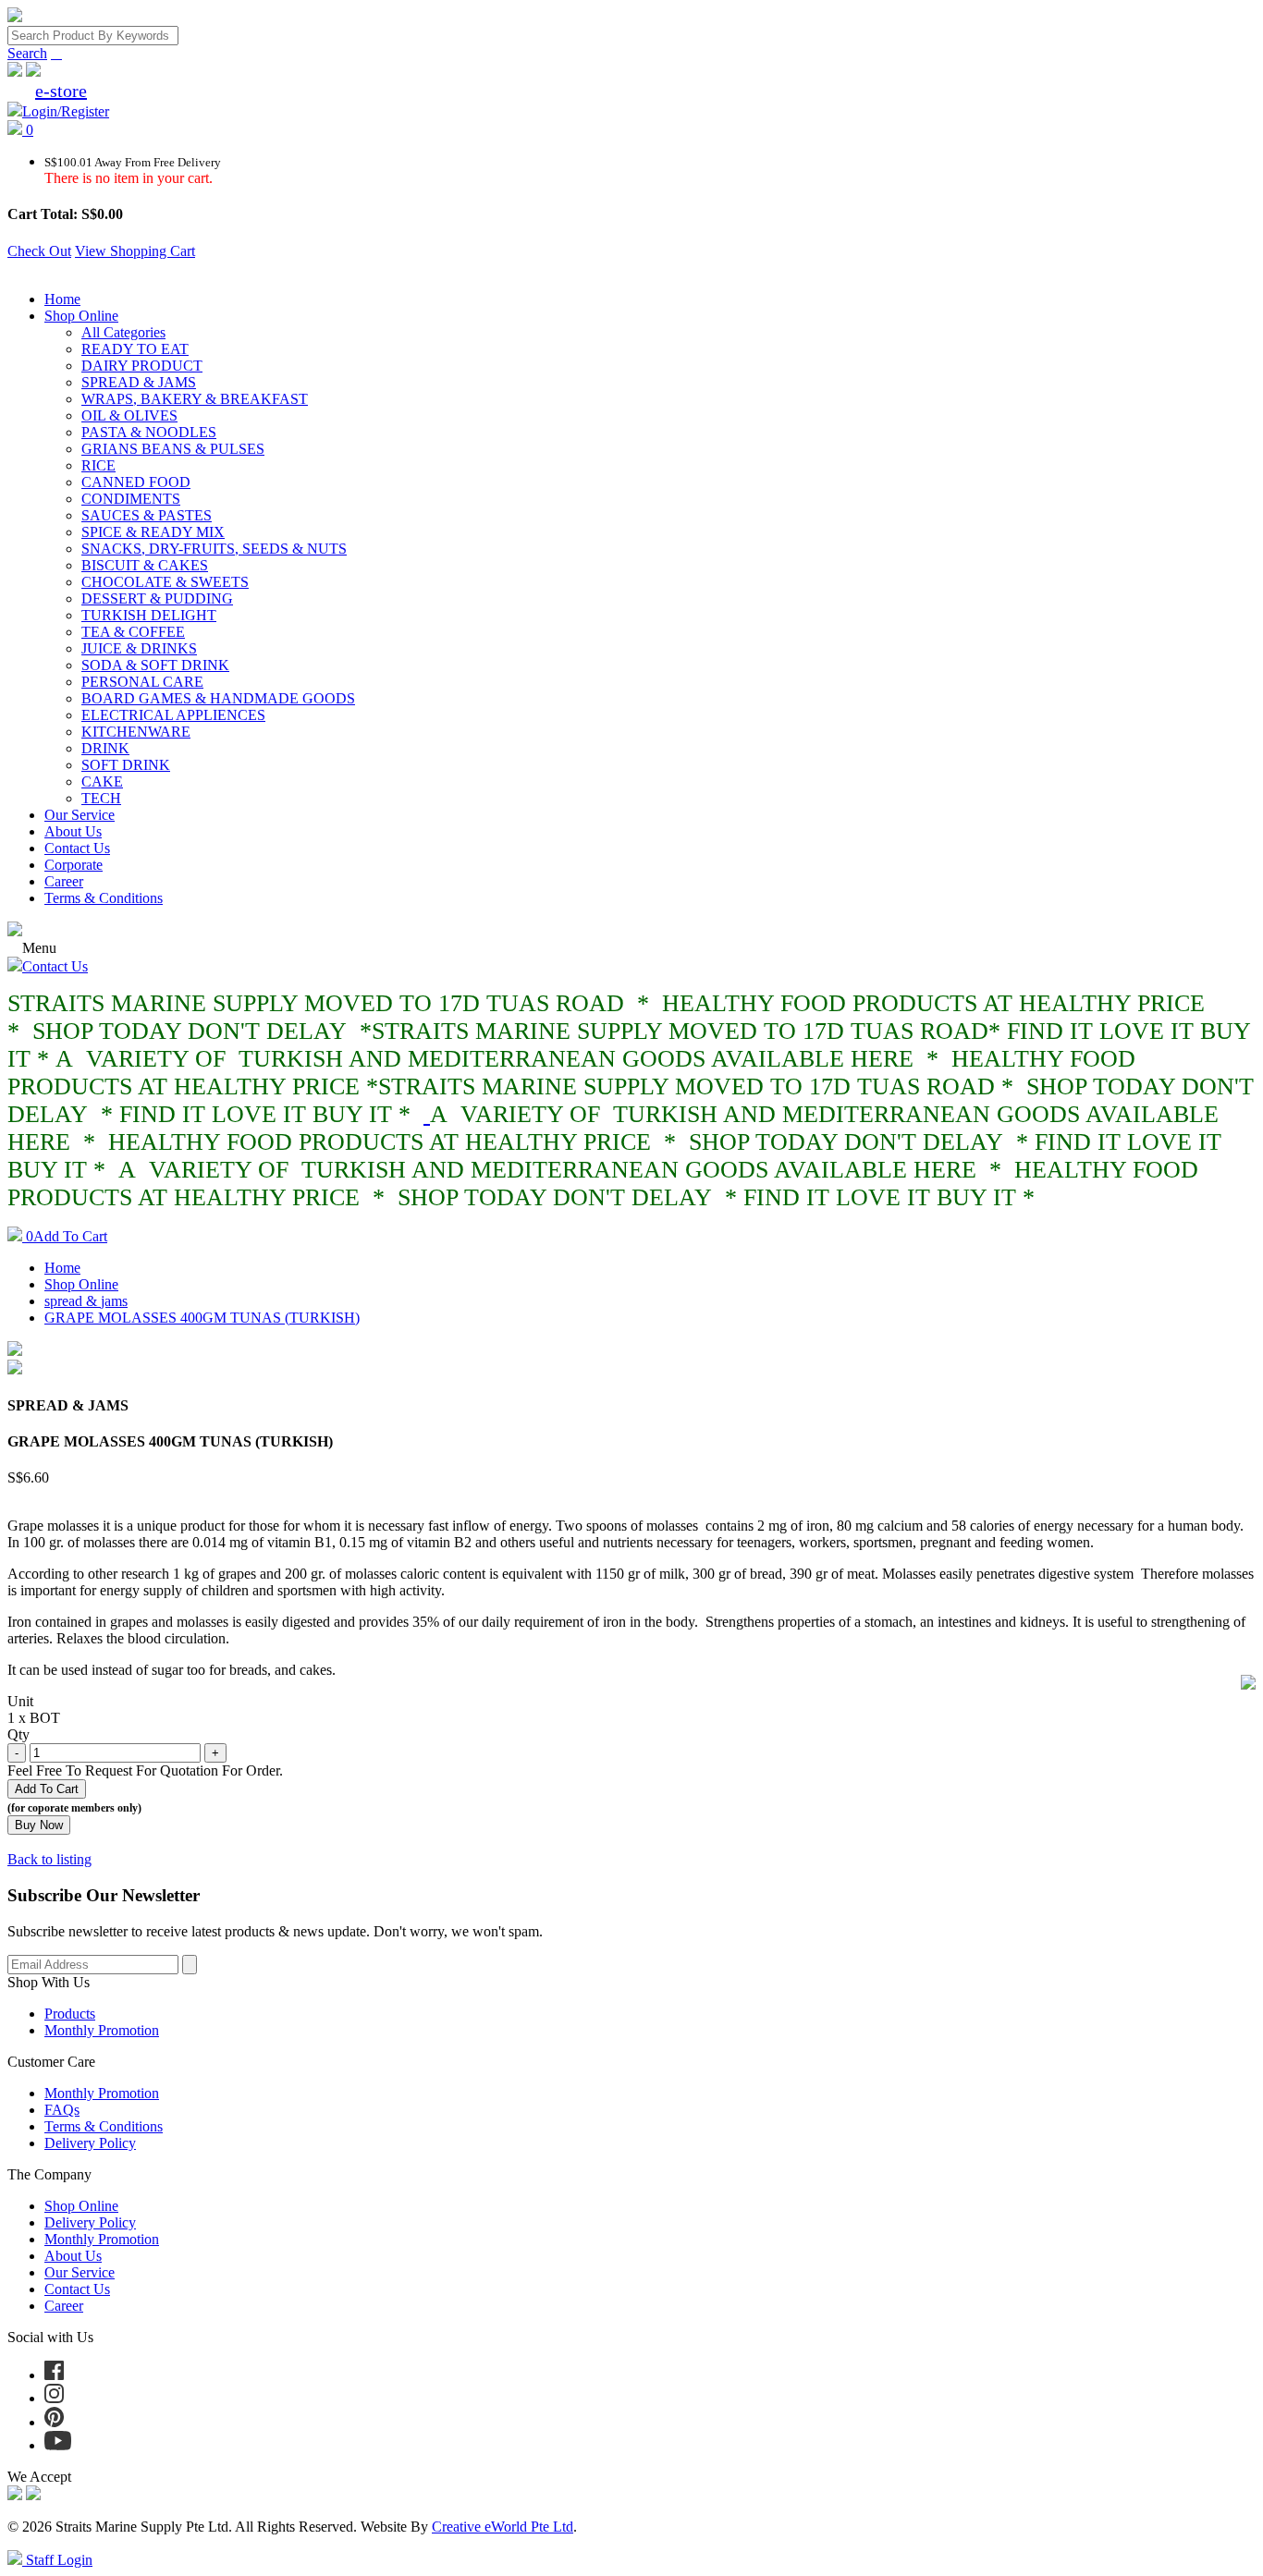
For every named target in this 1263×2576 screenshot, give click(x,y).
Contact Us (77, 848)
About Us (73, 831)
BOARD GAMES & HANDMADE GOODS (218, 698)
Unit (20, 1701)
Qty (18, 1734)
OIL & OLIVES (129, 415)
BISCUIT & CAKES (145, 565)
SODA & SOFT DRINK (155, 665)
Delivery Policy (90, 2143)
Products (70, 2014)
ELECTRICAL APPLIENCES (173, 715)
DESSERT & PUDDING (157, 598)
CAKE (102, 781)
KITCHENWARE (136, 732)
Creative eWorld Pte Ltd (503, 2527)
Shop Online (81, 316)
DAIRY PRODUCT (142, 366)
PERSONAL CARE (142, 682)
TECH (101, 798)
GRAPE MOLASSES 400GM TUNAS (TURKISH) (202, 1318)
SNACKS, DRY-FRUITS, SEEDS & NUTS (214, 549)
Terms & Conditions (104, 898)
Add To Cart (67, 1236)
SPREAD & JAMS (139, 382)
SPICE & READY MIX (153, 532)
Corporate (74, 865)
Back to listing (49, 1859)
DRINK (105, 748)
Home (62, 299)
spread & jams (86, 1301)
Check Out (39, 251)
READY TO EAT (135, 349)
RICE (98, 465)
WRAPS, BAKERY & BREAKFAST (195, 399)
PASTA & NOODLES (149, 432)
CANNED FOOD (136, 482)
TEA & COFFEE (133, 632)
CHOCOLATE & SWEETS (165, 582)
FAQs (62, 2110)
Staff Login (57, 2560)
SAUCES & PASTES (147, 515)
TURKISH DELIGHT (149, 615)
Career (64, 881)
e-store (61, 91)
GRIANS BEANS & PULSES (173, 449)
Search (27, 53)
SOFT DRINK (126, 765)
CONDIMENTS (131, 499)
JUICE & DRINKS (139, 648)
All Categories (123, 332)
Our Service (80, 815)
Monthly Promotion (102, 2030)
